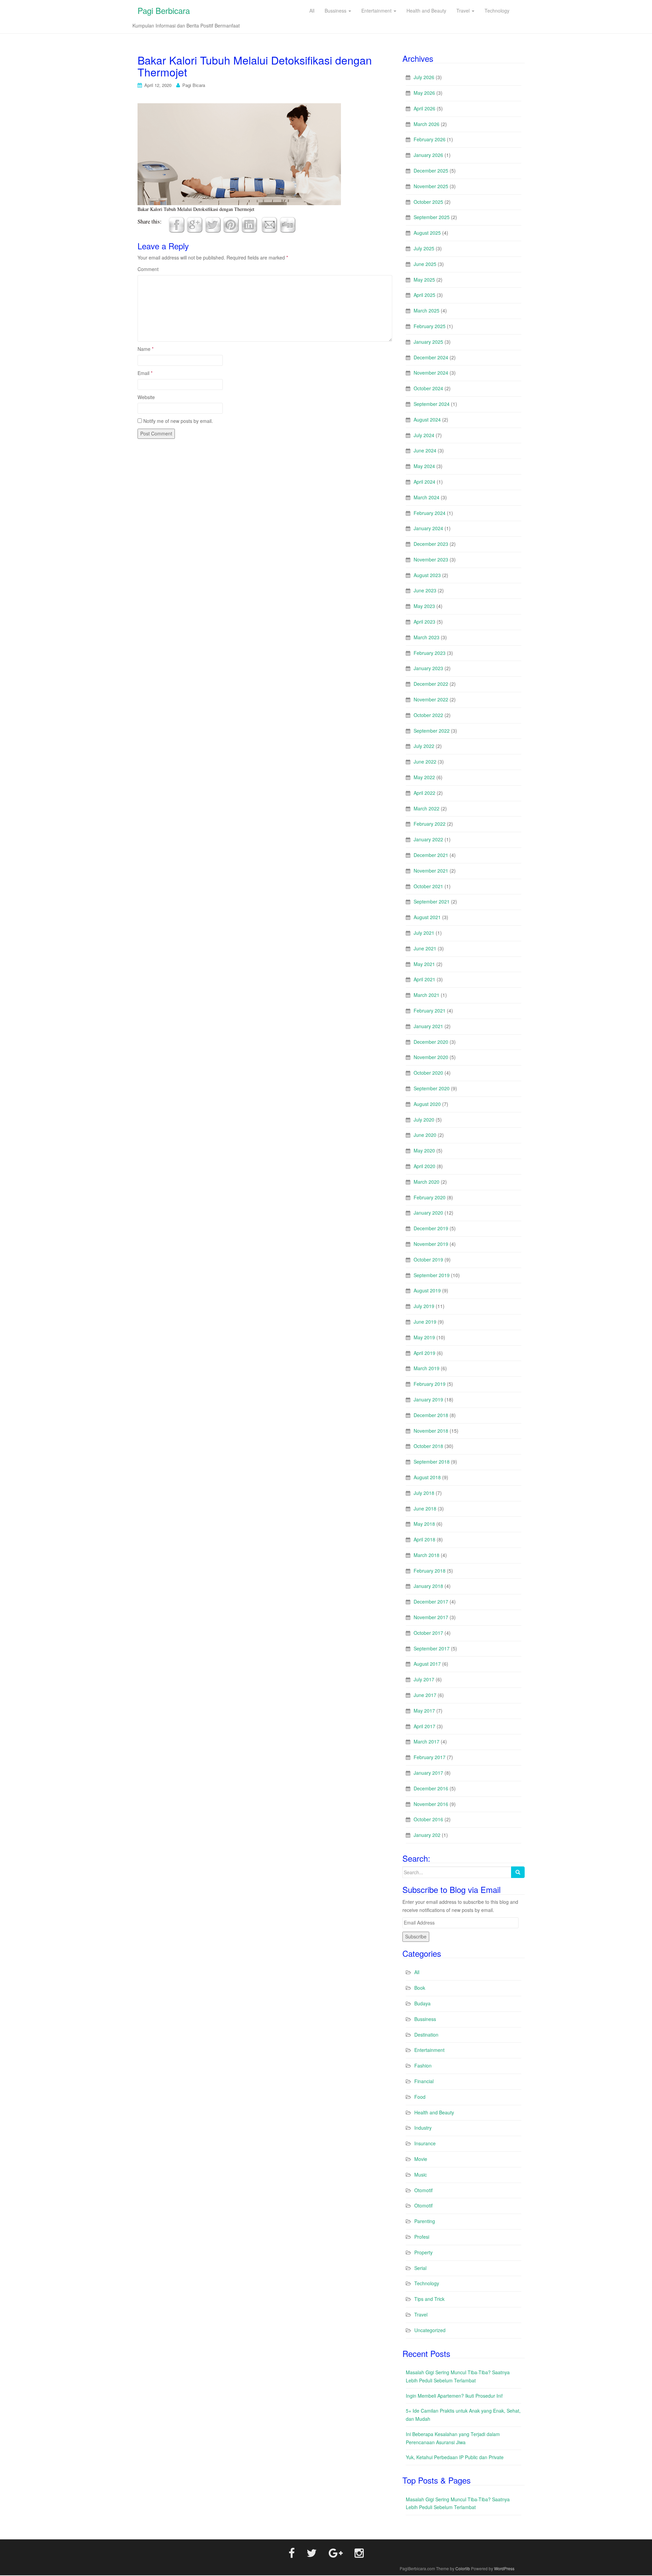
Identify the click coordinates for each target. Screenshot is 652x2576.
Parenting (425, 2221)
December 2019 (431, 1228)
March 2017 (427, 1741)
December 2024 (431, 357)
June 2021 (425, 948)
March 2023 (427, 637)
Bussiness (425, 2019)
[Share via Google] (195, 224)
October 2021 (428, 886)
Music (421, 2175)
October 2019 (428, 1259)
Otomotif (423, 2190)
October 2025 (428, 202)
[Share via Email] (269, 224)
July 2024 (424, 435)
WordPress (504, 2568)
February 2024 (430, 513)
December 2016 (431, 1788)
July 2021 (424, 933)
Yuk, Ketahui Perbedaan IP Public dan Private (455, 2457)
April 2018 (424, 1539)
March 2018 (427, 1555)
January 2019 (428, 1399)
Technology (427, 2283)
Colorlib (463, 2568)
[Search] (518, 1872)
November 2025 (431, 186)
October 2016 (428, 1819)
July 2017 (424, 1679)
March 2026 (427, 124)
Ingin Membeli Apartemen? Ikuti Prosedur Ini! (454, 2396)
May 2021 (424, 964)
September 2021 (432, 901)
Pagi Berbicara (164, 10)
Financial (424, 2081)
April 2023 (424, 622)
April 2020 (424, 1166)
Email (145, 373)
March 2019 (427, 1368)
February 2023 (430, 653)
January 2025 (428, 342)
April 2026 (424, 108)
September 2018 (432, 1462)
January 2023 (428, 668)
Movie (421, 2159)
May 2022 (424, 777)
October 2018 (428, 1446)
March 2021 (427, 995)
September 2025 (432, 217)
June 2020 (425, 1135)
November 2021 (431, 871)
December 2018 (431, 1415)
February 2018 (430, 1571)
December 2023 (431, 544)
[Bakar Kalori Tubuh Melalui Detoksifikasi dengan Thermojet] (239, 153)
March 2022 (427, 808)
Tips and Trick (429, 2299)
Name (146, 349)
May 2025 (424, 280)
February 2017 (430, 1757)
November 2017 (431, 1617)
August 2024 (427, 419)
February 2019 (430, 1384)
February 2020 (430, 1197)
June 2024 (425, 450)
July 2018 (424, 1493)
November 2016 (431, 1804)
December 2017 (431, 1602)
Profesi (422, 2237)
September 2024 (432, 404)
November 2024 (431, 373)
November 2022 (431, 699)
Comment (148, 269)
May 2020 (424, 1150)
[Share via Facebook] (177, 224)
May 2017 (424, 1711)
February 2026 (430, 139)
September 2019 (432, 1275)
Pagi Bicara (194, 85)
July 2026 (424, 77)
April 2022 (424, 793)
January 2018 (428, 1586)
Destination (426, 2035)
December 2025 (431, 171)
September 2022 (432, 731)
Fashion (423, 2065)
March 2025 (427, 310)
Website (146, 397)
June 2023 (425, 590)
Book (420, 1988)
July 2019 (424, 1306)
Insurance (425, 2143)
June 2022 (425, 762)
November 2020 (431, 1057)
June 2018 (425, 1508)
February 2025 (430, 326)
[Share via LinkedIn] (249, 224)
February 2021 (430, 1010)
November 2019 (431, 1244)
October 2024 (428, 388)
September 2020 (432, 1088)
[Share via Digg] (288, 224)
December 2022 (431, 684)
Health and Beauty (434, 2112)
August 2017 (427, 1664)
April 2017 (424, 1726)
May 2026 (424, 93)
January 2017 (428, 1773)
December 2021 (431, 855)
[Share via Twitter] (213, 224)
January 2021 (428, 1026)
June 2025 (425, 264)
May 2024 (424, 466)
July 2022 (424, 746)
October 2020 (428, 1073)
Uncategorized (430, 2330)
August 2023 (427, 575)
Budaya (422, 2003)
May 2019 (424, 1337)
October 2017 (428, 1633)
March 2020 (427, 1182)
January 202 (427, 1835)
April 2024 (424, 482)
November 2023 (431, 559)
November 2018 (431, 1431)
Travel (421, 2314)
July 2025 (424, 248)
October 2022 (428, 715)
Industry (423, 2128)
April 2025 (424, 295)
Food (420, 2097)
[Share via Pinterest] (231, 224)
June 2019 (425, 1322)
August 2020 (427, 1104)
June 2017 (425, 1695)
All (417, 1972)
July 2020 (424, 1120)
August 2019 (427, 1290)
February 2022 (430, 824)
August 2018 (427, 1477)
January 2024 (428, 528)
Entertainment (429, 2050)
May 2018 (424, 1524)
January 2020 (428, 1213)
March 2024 (427, 497)
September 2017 (432, 1648)
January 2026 (428, 155)
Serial (420, 2268)
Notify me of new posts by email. (178, 421)
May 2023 (424, 606)
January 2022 (428, 839)
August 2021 (427, 917)
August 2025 (427, 233)
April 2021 (424, 979)
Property (423, 2252)
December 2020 (431, 1042)
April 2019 (424, 1353)
